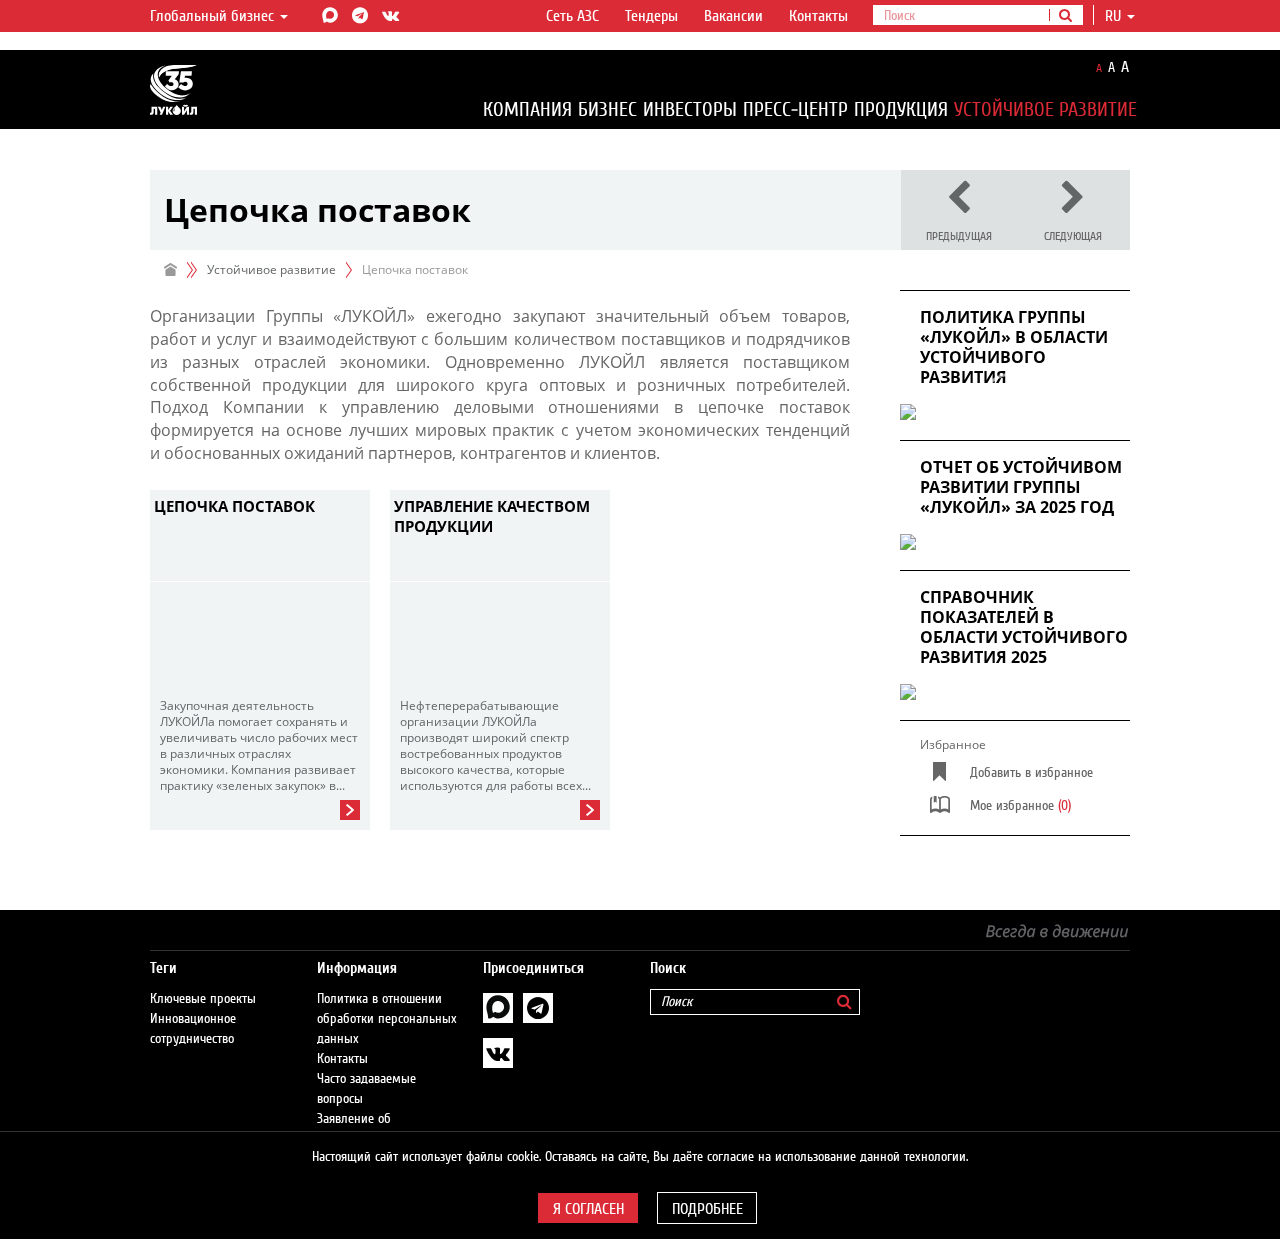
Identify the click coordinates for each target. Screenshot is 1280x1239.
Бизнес (607, 109)
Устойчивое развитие (1045, 109)
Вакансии (733, 16)
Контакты (818, 16)
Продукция (901, 109)
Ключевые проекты (203, 999)
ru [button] (1115, 16)
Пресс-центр (795, 109)
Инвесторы (690, 109)
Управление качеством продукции (492, 516)
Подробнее (707, 1209)
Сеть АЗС (572, 16)
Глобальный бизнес (214, 16)
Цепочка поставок (234, 506)
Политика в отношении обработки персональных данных (387, 1019)
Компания (527, 109)
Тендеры (651, 16)
